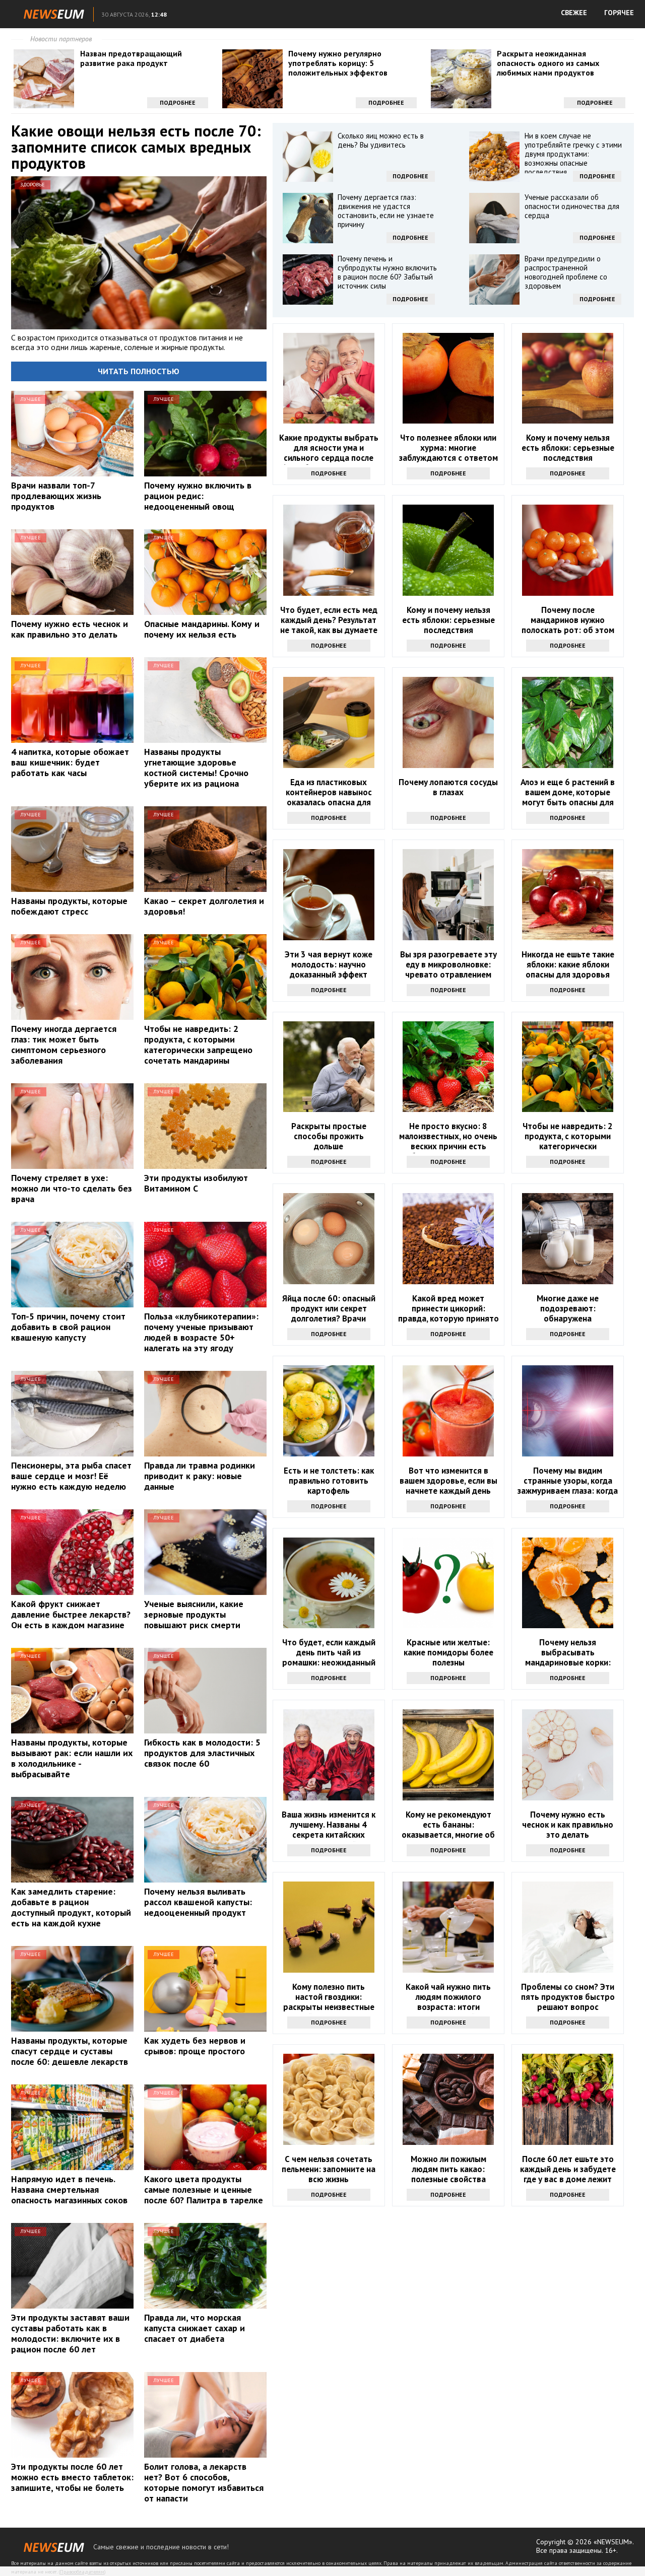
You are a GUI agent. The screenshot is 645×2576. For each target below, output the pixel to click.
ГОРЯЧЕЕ (619, 13)
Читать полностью (139, 371)
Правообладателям (82, 2572)
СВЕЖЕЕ (574, 13)
